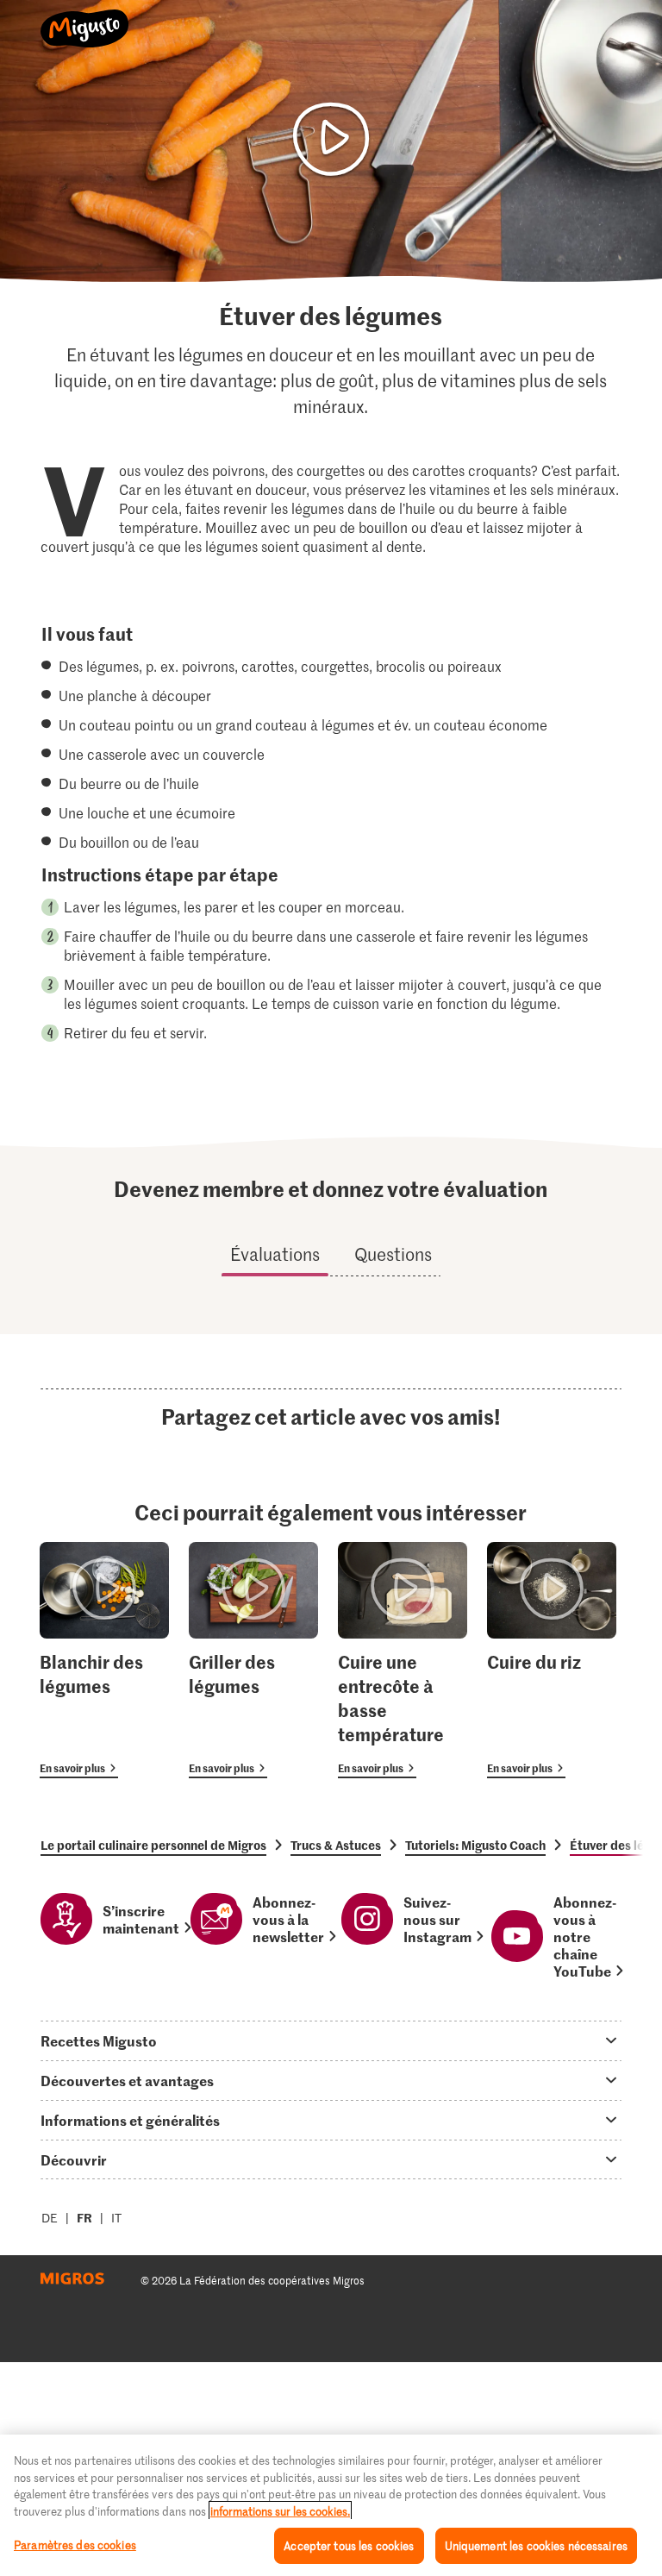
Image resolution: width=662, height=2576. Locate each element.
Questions (393, 1254)
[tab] (331, 2040)
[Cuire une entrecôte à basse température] (403, 1661)
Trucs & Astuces (336, 1845)
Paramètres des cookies (75, 2545)
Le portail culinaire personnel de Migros (153, 1845)
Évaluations (275, 1254)
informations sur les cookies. (280, 2511)
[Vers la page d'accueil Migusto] (85, 19)
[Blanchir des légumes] (104, 1661)
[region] (331, 2505)
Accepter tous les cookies (349, 2545)
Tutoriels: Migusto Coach (475, 1845)
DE (50, 2218)
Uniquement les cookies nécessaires (536, 2545)
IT (116, 2218)
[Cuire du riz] (552, 1661)
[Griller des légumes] (253, 1661)
